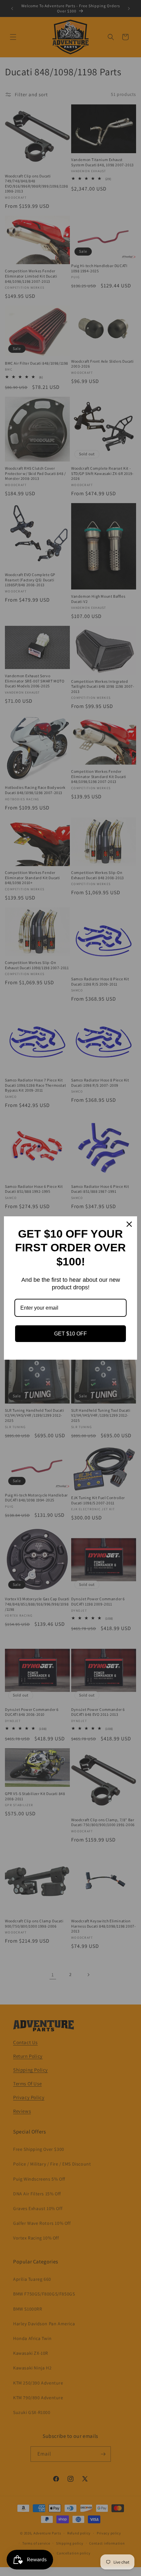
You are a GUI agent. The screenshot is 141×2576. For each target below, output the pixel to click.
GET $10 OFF (70, 1334)
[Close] (129, 1224)
